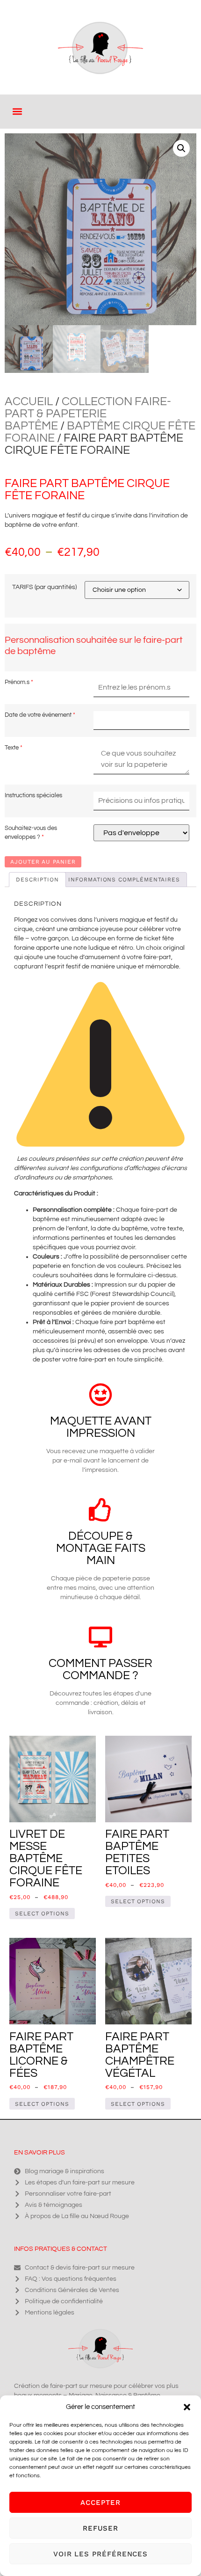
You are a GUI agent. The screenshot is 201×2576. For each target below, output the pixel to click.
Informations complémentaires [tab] (124, 880)
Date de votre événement (38, 715)
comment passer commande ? (100, 1669)
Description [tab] (37, 880)
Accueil (29, 401)
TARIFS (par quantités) (44, 587)
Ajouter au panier (43, 862)
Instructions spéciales (33, 795)
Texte (12, 748)
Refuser (100, 2528)
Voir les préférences (100, 2554)
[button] (187, 2407)
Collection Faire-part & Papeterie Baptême (88, 414)
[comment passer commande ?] (100, 1637)
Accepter (100, 2503)
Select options (42, 1914)
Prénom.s (17, 682)
